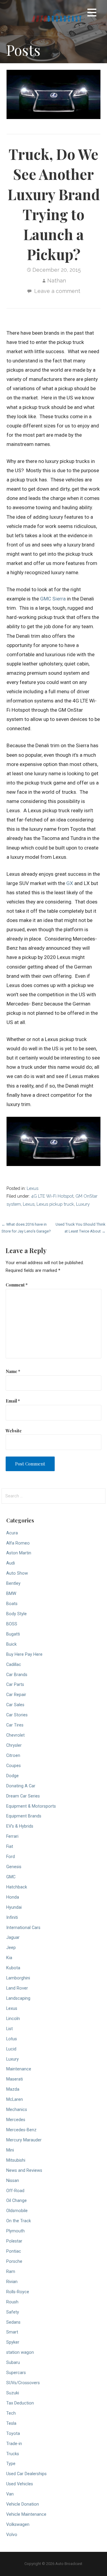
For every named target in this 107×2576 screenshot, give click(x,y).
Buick (11, 1644)
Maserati (15, 2079)
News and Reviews (24, 2170)
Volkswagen (18, 2525)
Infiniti (12, 1918)
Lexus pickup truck (55, 1204)
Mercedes (16, 2120)
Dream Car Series (23, 1796)
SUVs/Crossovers (23, 2383)
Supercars (16, 2373)
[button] (92, 14)
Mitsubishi (16, 2160)
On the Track (19, 2221)
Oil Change (16, 2201)
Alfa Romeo (18, 1543)
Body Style (16, 1614)
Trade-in (14, 2444)
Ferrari (12, 1836)
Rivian (12, 2282)
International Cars (23, 1928)
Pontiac (14, 2251)
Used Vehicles (20, 2484)
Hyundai (14, 1907)
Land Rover (17, 1988)
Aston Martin (19, 1553)
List (10, 2029)
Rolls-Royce (18, 2292)
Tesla (11, 2423)
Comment (17, 1285)
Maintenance (19, 2069)
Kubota (13, 1968)
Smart (12, 2332)
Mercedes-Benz (21, 2130)
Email (13, 1401)
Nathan (57, 281)
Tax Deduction (20, 2403)
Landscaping (18, 1998)
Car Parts (15, 1685)
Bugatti (13, 1634)
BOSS (12, 1624)
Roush (12, 2302)
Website (14, 1431)
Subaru (13, 2363)
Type (11, 2464)
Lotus (12, 2039)
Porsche (14, 2261)
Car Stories (17, 1715)
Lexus (33, 1188)
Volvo (12, 2535)
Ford (11, 1857)
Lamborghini (18, 1978)
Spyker (13, 2342)
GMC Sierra (53, 599)
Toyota (13, 2434)
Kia (9, 1958)
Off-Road (15, 2191)
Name (13, 1371)
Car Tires (15, 1725)
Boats (12, 1604)
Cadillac (14, 1665)
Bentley (13, 1583)
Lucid (11, 2049)
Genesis (14, 1867)
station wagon (20, 2352)
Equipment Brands (24, 1816)
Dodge (12, 1776)
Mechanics (17, 2110)
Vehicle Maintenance (26, 2514)
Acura (12, 1533)
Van (10, 2494)
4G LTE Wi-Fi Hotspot (52, 1196)
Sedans (13, 2322)
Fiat (10, 1847)
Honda (13, 1897)
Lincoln (13, 2019)
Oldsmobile (17, 2211)
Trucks (13, 2454)
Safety (13, 2312)
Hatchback (17, 1887)
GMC (11, 1877)
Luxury (83, 1204)
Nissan (13, 2181)
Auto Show (17, 1573)
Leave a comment (57, 291)
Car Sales (15, 1705)
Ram (11, 2272)
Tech (11, 2413)
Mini (10, 2150)
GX (70, 883)
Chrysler (14, 1745)
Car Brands (17, 1675)
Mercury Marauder (24, 2140)
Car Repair (16, 1695)
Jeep (11, 1948)
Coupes (14, 1766)
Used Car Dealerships (26, 2474)
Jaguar (13, 1938)
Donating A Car (21, 1786)
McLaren (15, 2099)
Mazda (13, 2089)
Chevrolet (15, 1735)
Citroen (13, 1756)
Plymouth (15, 2231)
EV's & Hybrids (20, 1826)
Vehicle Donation (23, 2504)
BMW (11, 1594)
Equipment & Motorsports (31, 1806)
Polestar (14, 2241)
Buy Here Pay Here (24, 1654)
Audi (11, 1563)
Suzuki (13, 2393)
